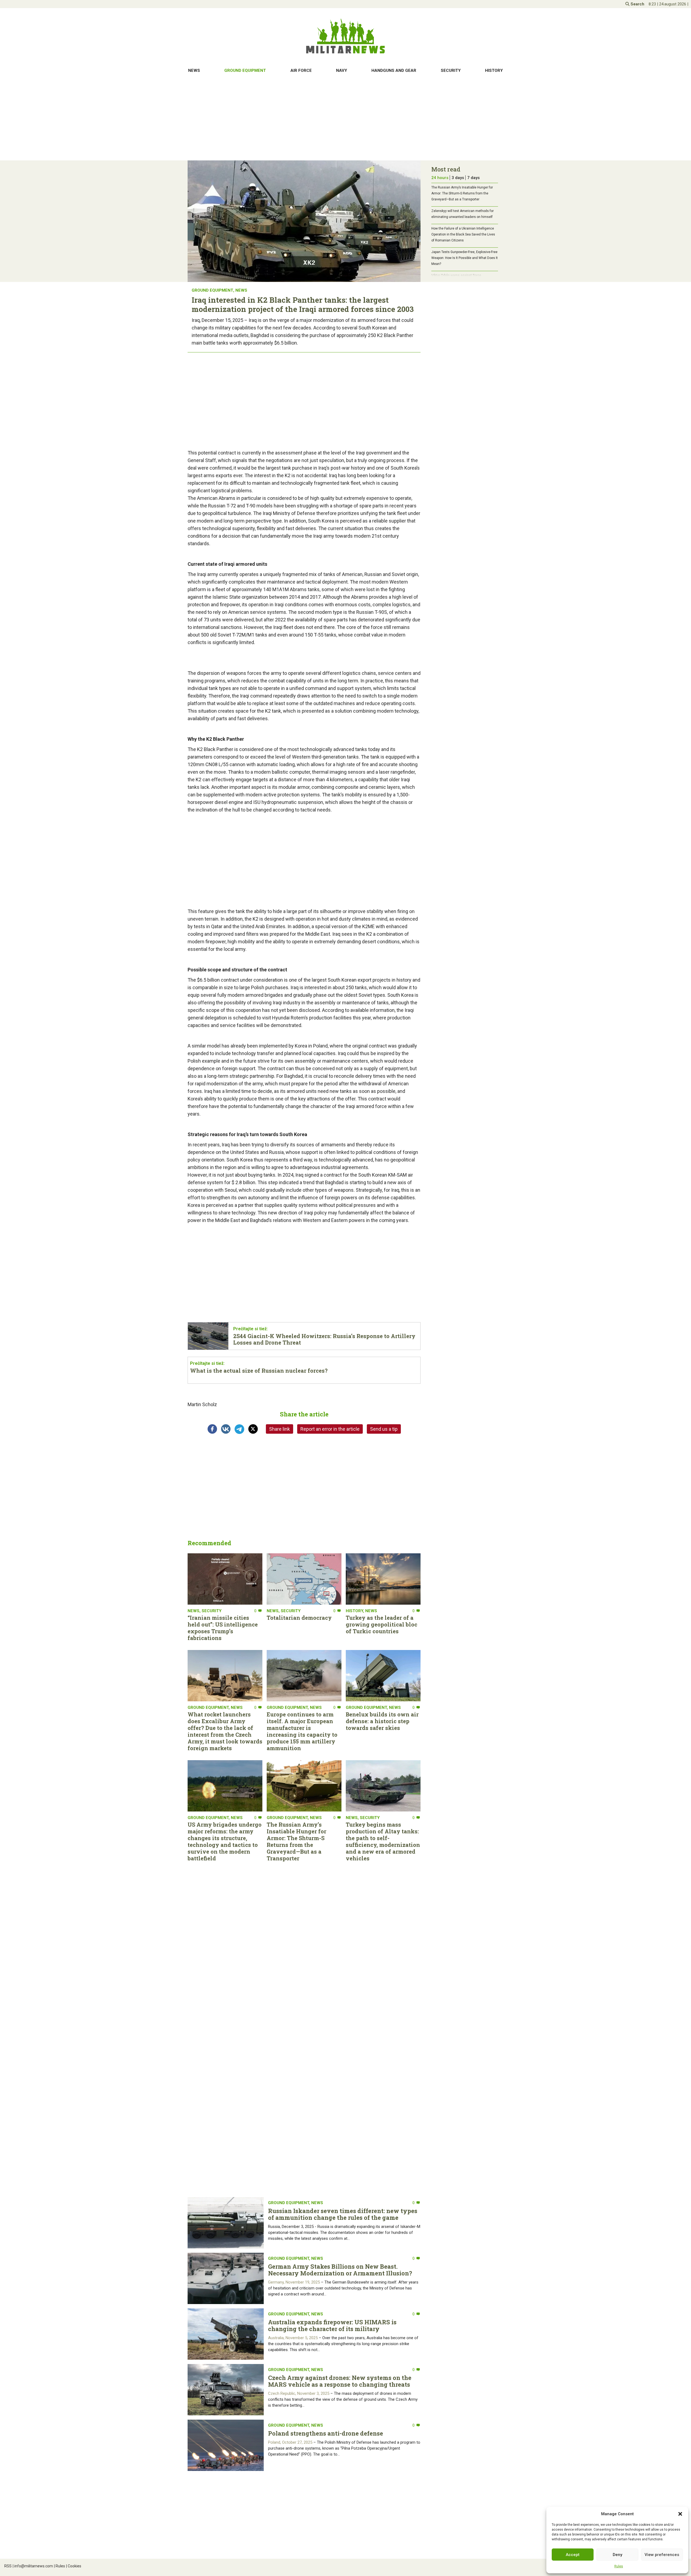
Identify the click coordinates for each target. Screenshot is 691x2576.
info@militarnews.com (33, 2566)
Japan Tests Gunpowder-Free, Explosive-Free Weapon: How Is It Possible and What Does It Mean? (465, 258)
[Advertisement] (345, 119)
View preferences (662, 2555)
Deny (617, 2555)
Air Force (301, 70)
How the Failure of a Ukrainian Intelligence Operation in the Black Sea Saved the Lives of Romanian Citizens (463, 234)
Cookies (74, 2566)
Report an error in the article (330, 1429)
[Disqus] (304, 2036)
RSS (8, 2566)
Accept (573, 2555)
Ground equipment (245, 70)
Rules (619, 2566)
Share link (280, 1429)
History (494, 70)
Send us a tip (384, 1429)
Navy (342, 70)
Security (451, 70)
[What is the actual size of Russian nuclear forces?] (304, 1370)
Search (637, 4)
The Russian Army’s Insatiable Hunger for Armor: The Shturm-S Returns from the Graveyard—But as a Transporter (462, 193)
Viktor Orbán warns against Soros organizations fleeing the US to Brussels (461, 278)
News (194, 70)
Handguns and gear (394, 70)
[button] (680, 2514)
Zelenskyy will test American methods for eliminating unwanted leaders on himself (463, 214)
